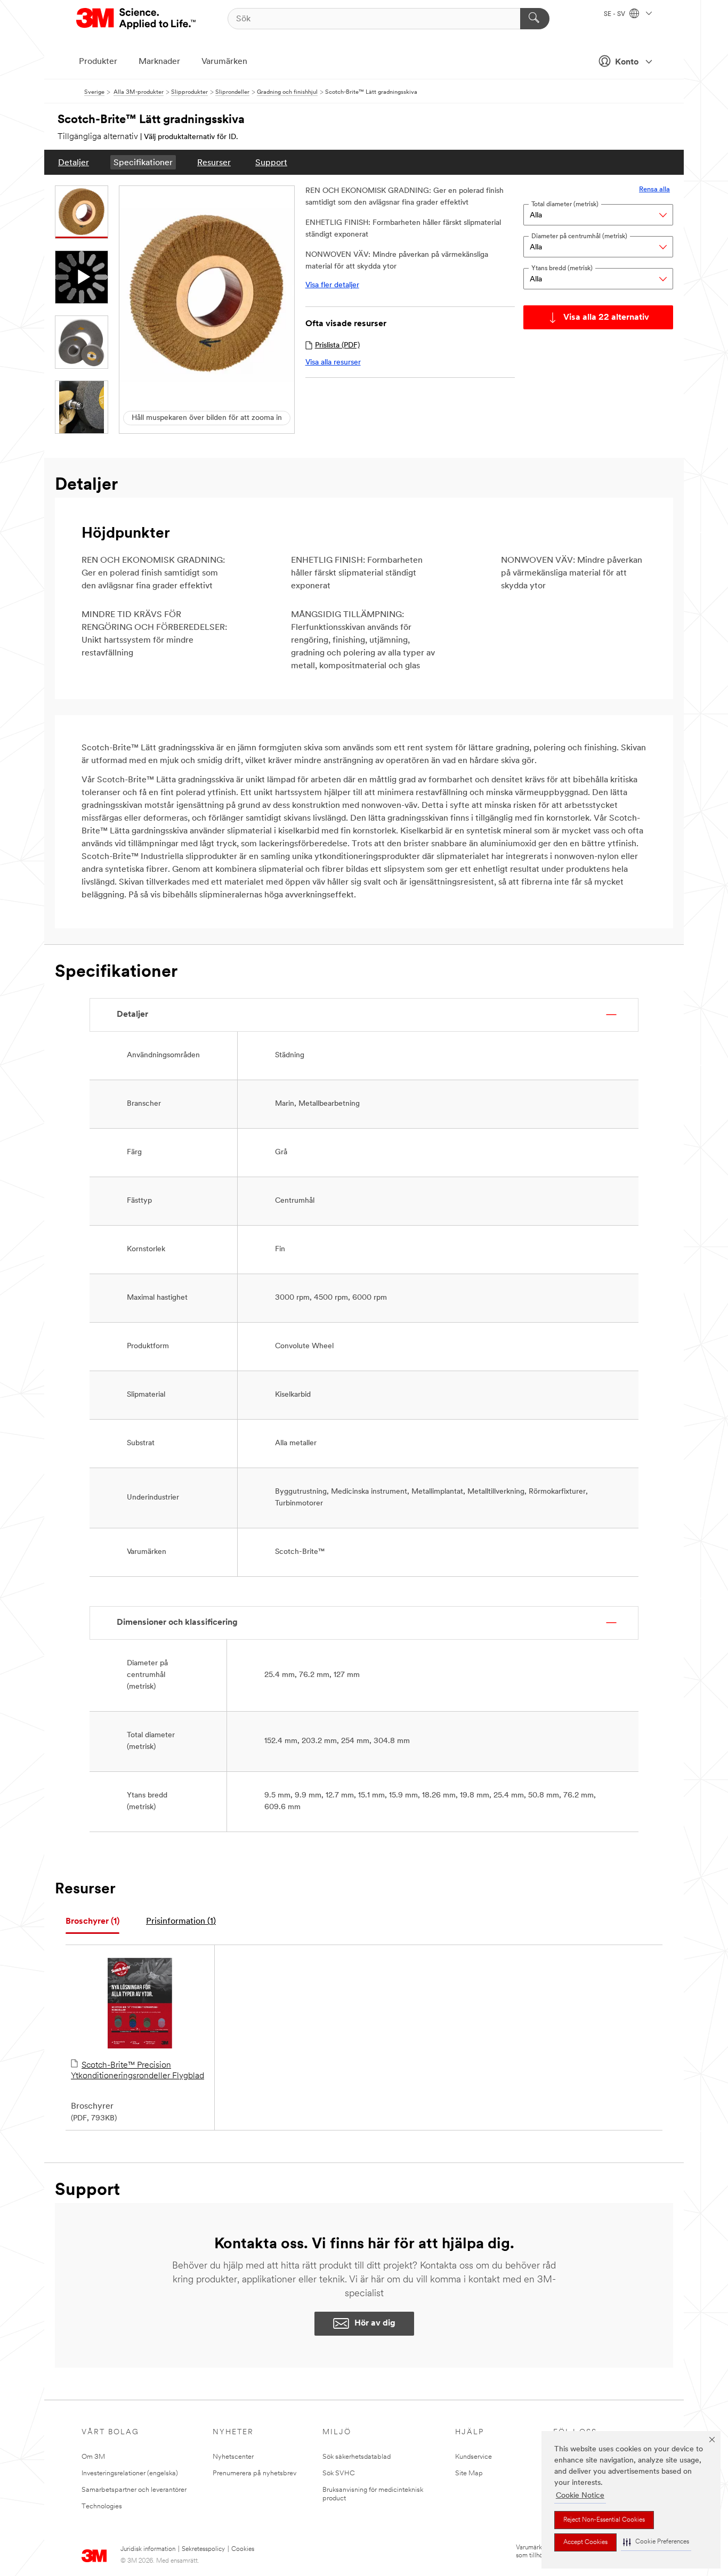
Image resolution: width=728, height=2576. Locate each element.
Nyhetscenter (233, 2457)
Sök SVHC (339, 2473)
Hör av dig (375, 2323)
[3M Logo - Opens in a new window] (137, 19)
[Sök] (535, 19)
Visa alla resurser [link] (333, 363)
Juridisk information (148, 2549)
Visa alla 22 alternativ (606, 318)
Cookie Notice (580, 2496)
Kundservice (474, 2457)
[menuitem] (74, 162)
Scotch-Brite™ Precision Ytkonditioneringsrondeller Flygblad (137, 2071)
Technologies (102, 2506)
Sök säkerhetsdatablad (357, 2457)
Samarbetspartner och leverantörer (134, 2490)
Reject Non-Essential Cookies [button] (604, 2520)
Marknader (159, 62)
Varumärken (224, 62)
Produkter (98, 62)
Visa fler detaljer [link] (332, 285)
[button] (656, 2542)
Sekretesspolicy (203, 2549)
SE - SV (615, 14)
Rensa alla (654, 189)
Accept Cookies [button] (585, 2542)
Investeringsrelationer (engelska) (130, 2473)
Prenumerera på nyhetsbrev (254, 2473)
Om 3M (93, 2457)
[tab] (92, 1922)
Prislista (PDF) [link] (337, 346)
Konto (627, 62)
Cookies (243, 2549)
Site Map (469, 2473)
